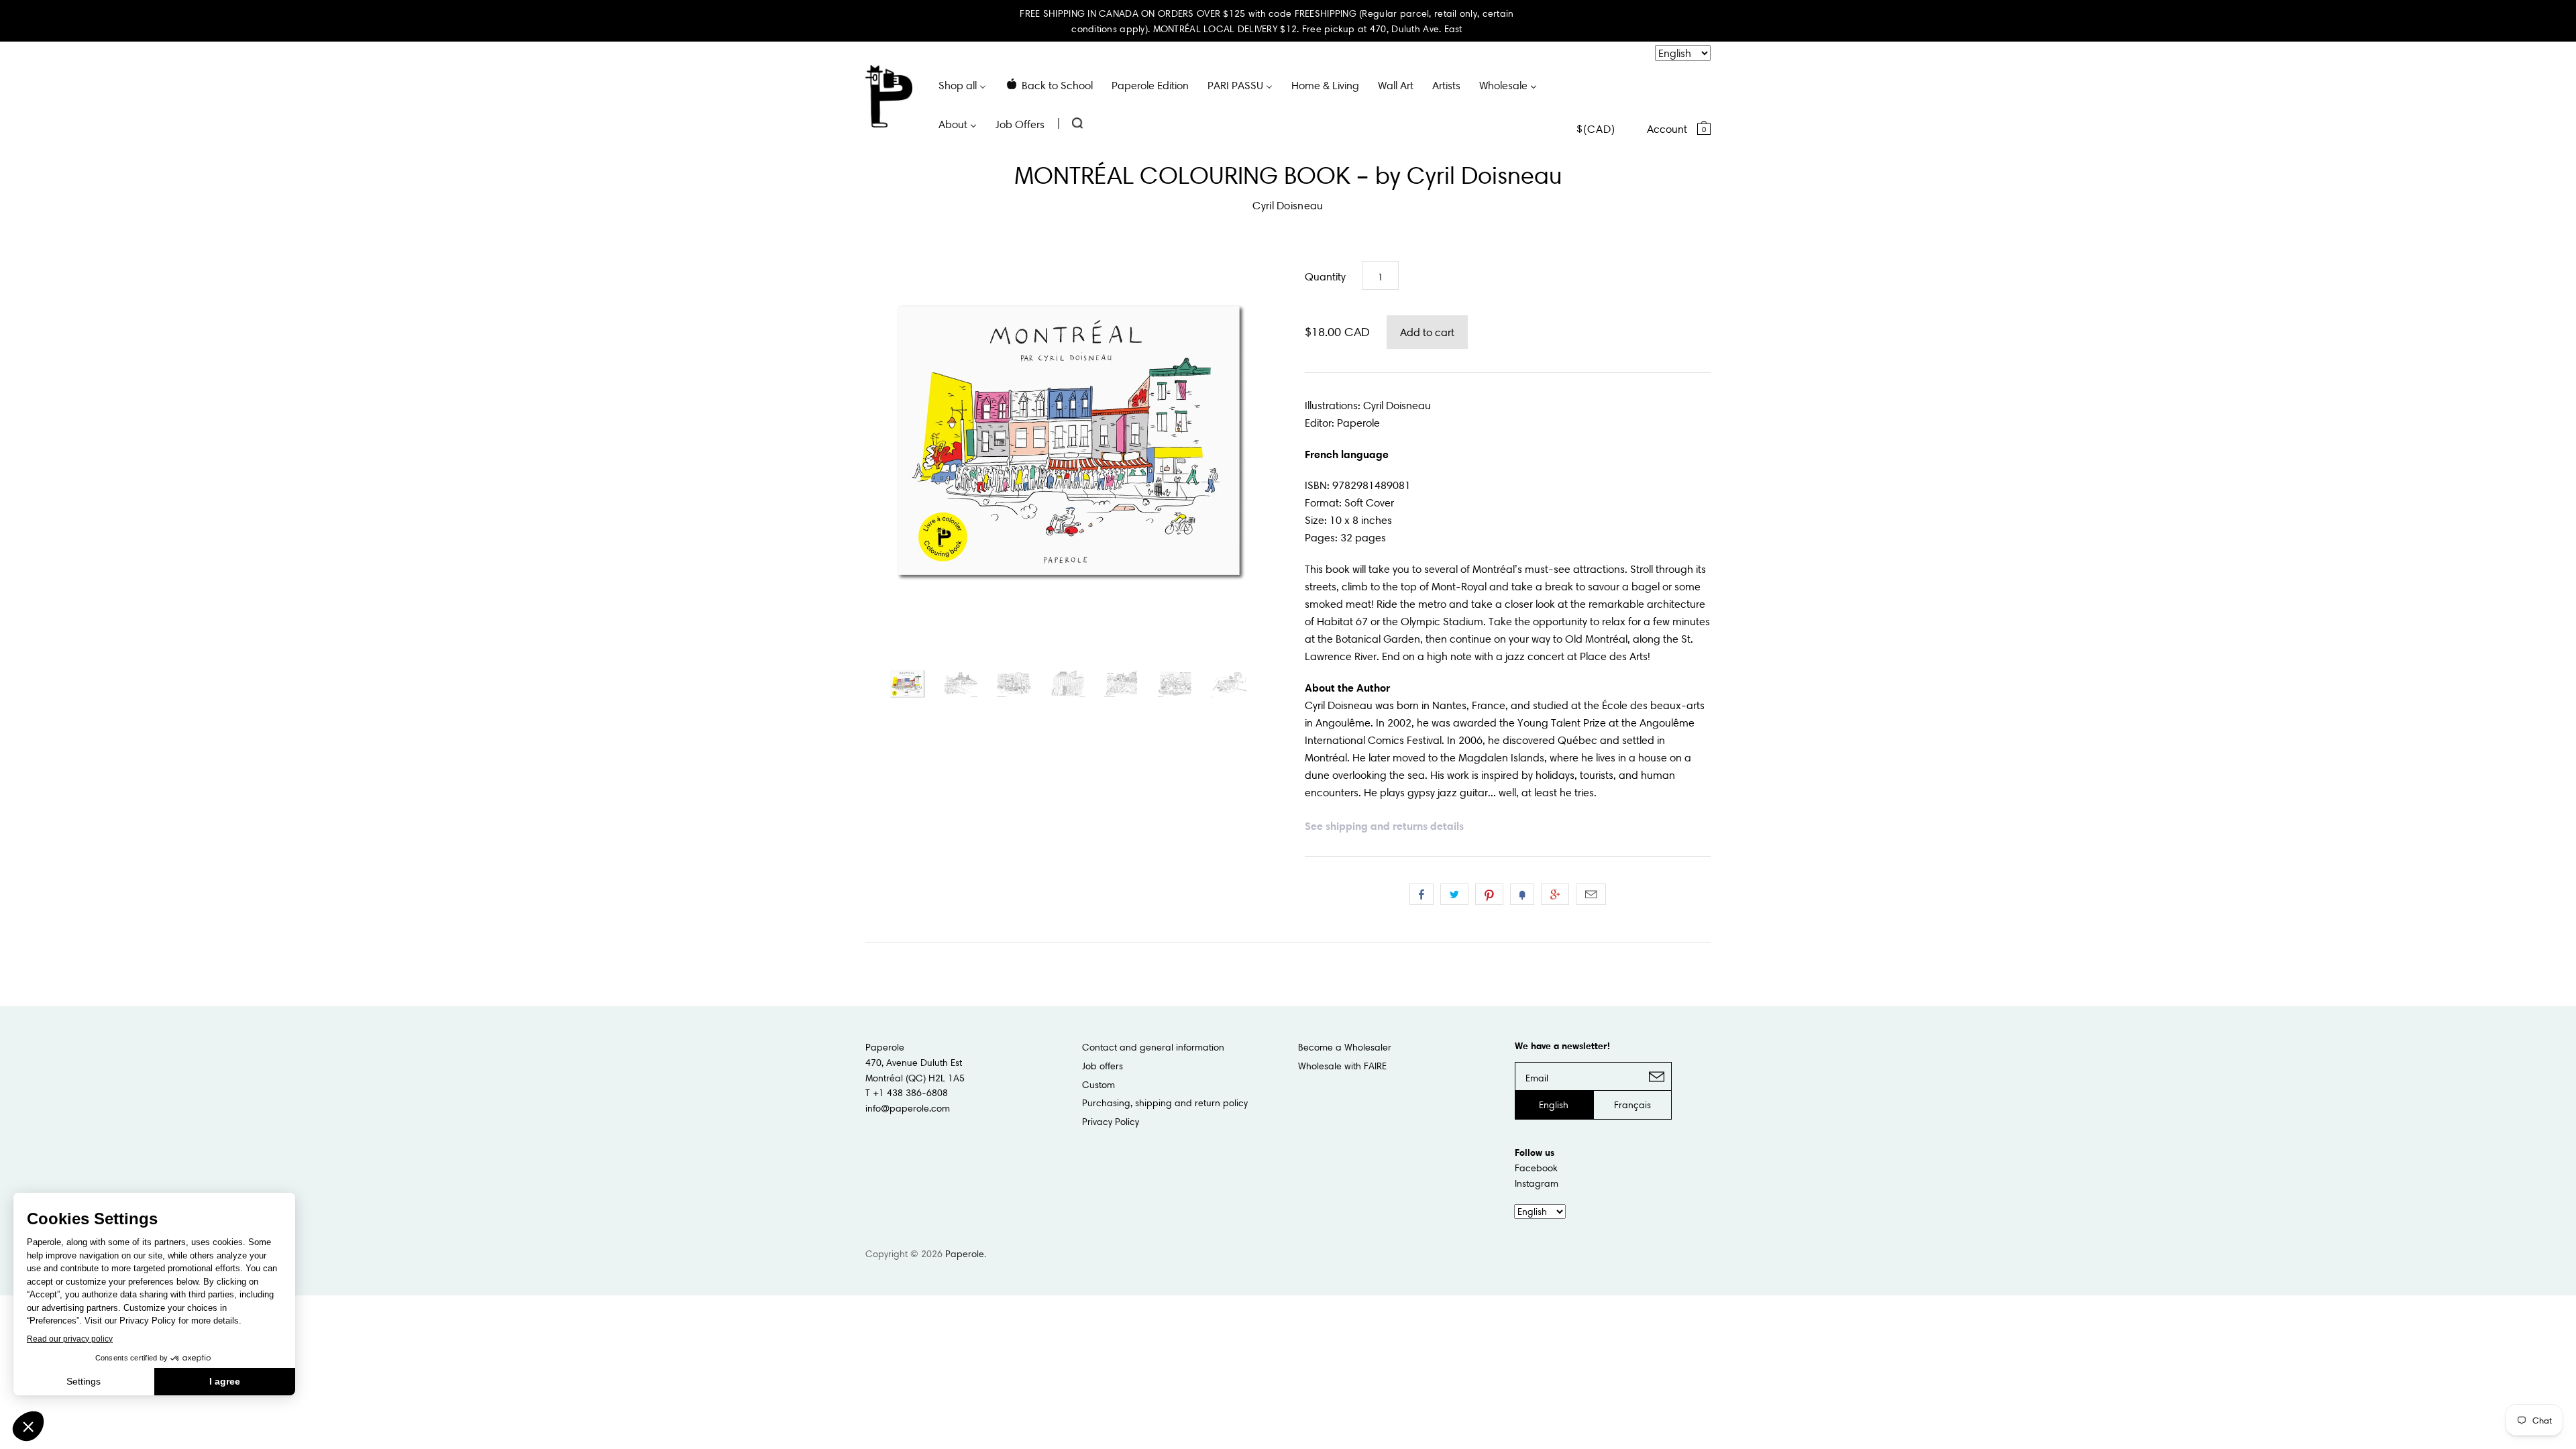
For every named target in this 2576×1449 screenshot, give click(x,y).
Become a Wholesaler (1345, 1047)
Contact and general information (1153, 1047)
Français (1632, 1105)
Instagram (1537, 1183)
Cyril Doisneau (1288, 205)
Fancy (1522, 894)
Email (1591, 894)
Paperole (965, 1254)
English (1554, 1105)
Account (1667, 129)
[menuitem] (962, 85)
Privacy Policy (1111, 1122)
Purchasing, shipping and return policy (1165, 1103)
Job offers (1103, 1066)
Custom (1098, 1085)
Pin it (1489, 894)
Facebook (1536, 1168)
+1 (1555, 894)
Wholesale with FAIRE (1342, 1066)
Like (1421, 894)
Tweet (1454, 894)
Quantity (1325, 276)
